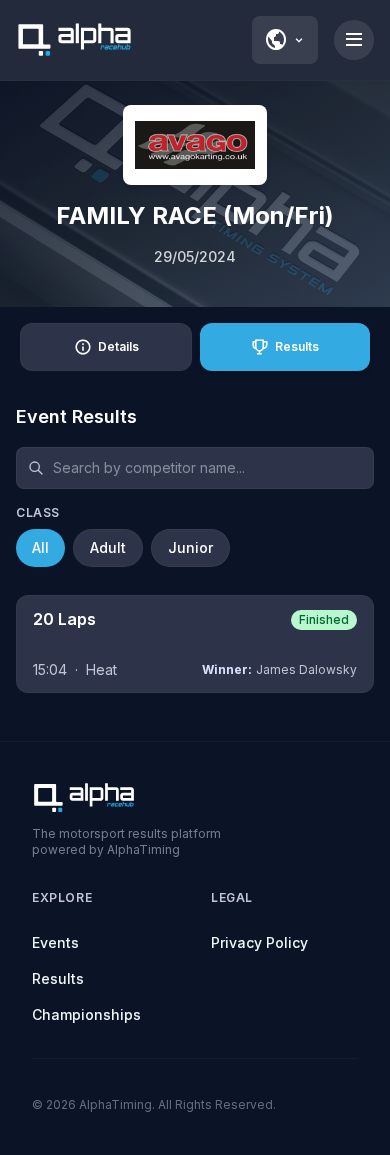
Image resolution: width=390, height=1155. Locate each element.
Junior (190, 547)
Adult (108, 547)
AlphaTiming (115, 1104)
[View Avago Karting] (195, 145)
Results (58, 978)
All (40, 547)
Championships (86, 1014)
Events (55, 942)
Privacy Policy (259, 942)
